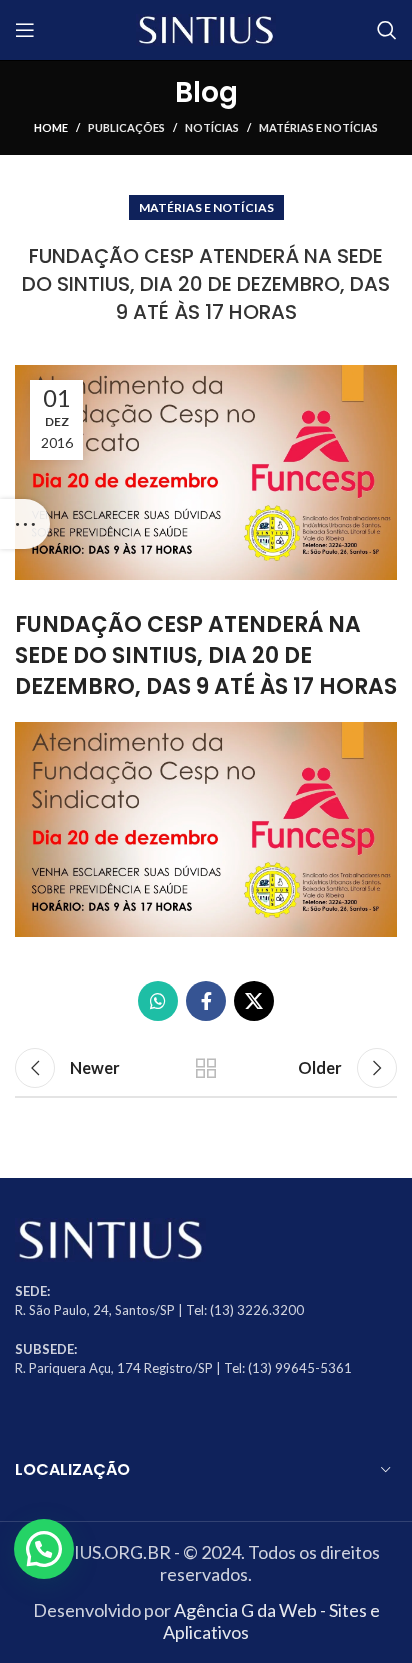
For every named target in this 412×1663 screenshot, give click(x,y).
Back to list (206, 1068)
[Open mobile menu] (25, 30)
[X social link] (254, 1001)
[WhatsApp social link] (158, 1001)
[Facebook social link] (206, 1001)
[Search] (387, 30)
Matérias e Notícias (318, 127)
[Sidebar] (25, 524)
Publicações (126, 127)
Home (51, 127)
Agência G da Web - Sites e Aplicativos (271, 1621)
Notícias (212, 127)
